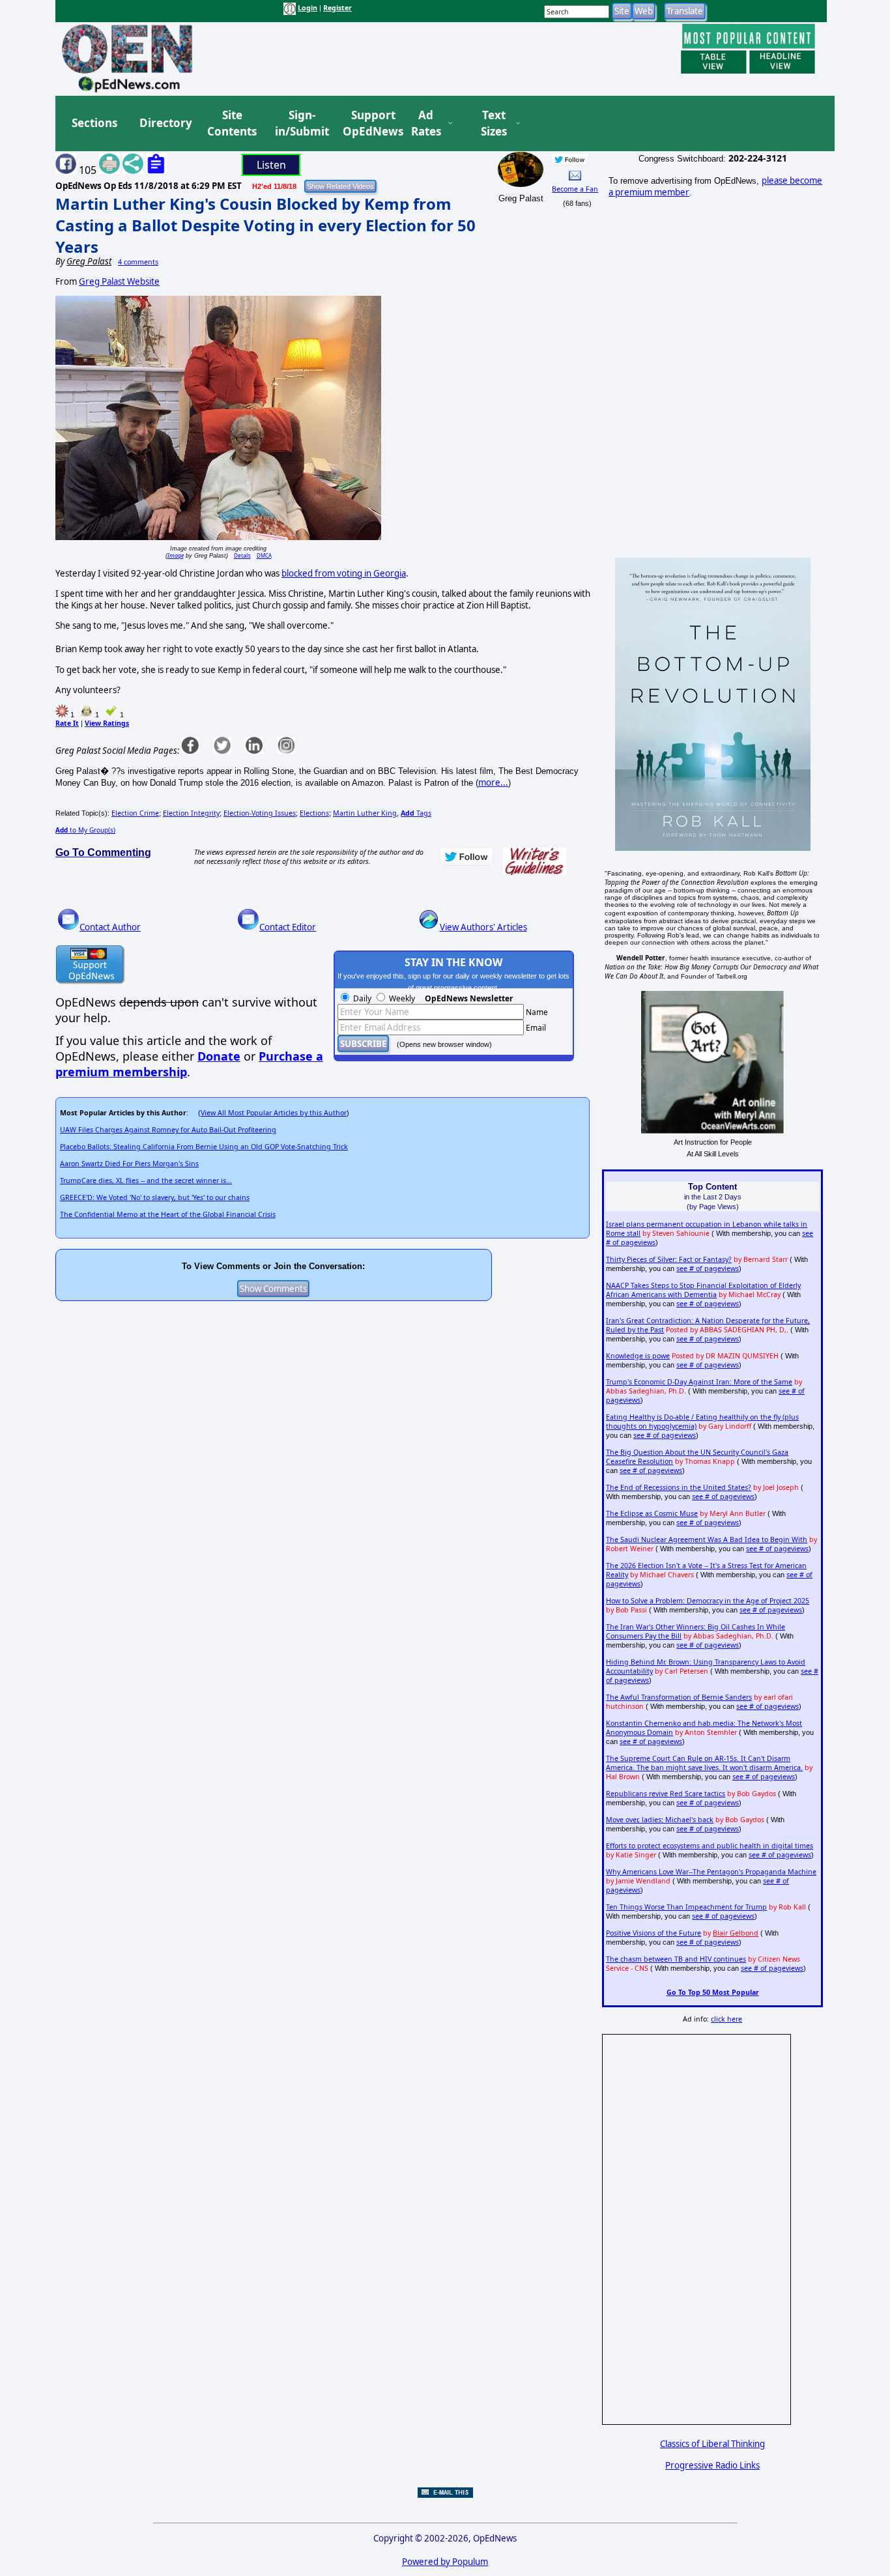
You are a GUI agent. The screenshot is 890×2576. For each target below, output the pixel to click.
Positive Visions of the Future (653, 1933)
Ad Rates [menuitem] (426, 123)
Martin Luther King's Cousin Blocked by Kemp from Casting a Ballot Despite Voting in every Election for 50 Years (266, 225)
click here (726, 2019)
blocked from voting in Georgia (344, 573)
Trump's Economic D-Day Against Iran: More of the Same (699, 1382)
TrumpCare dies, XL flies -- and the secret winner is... (146, 1181)
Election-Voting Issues (260, 813)
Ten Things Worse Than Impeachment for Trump (686, 1907)
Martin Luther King (365, 813)
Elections (314, 813)
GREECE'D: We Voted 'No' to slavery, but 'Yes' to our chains (155, 1197)
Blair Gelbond (736, 1933)
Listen (271, 165)
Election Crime (135, 813)
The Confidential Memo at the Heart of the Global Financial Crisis (168, 1214)
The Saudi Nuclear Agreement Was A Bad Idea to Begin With (707, 1539)
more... (493, 782)
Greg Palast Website (119, 281)
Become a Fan (575, 189)
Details (242, 555)
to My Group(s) (85, 830)
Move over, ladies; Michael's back (660, 1820)
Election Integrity (191, 813)
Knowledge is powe (638, 1356)
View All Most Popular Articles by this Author (274, 1113)
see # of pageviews (708, 1268)
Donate (219, 1056)
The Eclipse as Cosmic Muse (652, 1513)
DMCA (264, 555)
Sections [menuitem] (94, 123)
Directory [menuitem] (165, 123)
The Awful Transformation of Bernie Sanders (679, 1697)
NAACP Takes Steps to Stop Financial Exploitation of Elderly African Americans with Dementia (703, 1290)
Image (176, 555)
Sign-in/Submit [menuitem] (300, 123)
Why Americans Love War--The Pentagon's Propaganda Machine (711, 1872)
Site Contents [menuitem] (232, 123)
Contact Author (110, 927)
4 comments (138, 262)
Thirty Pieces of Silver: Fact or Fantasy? (669, 1259)
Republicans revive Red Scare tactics (666, 1794)
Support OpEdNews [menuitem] (368, 123)
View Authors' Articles (483, 927)
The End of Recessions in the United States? (679, 1487)
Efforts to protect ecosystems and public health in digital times (710, 1846)
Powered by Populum (445, 2562)
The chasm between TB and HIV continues (676, 1959)
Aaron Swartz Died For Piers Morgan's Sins (129, 1164)
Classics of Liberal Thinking (712, 2444)
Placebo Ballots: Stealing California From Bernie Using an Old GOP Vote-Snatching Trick (204, 1147)
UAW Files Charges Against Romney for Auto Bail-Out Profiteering (168, 1130)
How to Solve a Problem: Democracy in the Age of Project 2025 (708, 1601)
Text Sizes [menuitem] (494, 123)
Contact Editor (288, 927)
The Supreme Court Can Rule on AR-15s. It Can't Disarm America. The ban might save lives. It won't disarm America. (704, 1763)
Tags (416, 813)
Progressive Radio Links (712, 2465)
